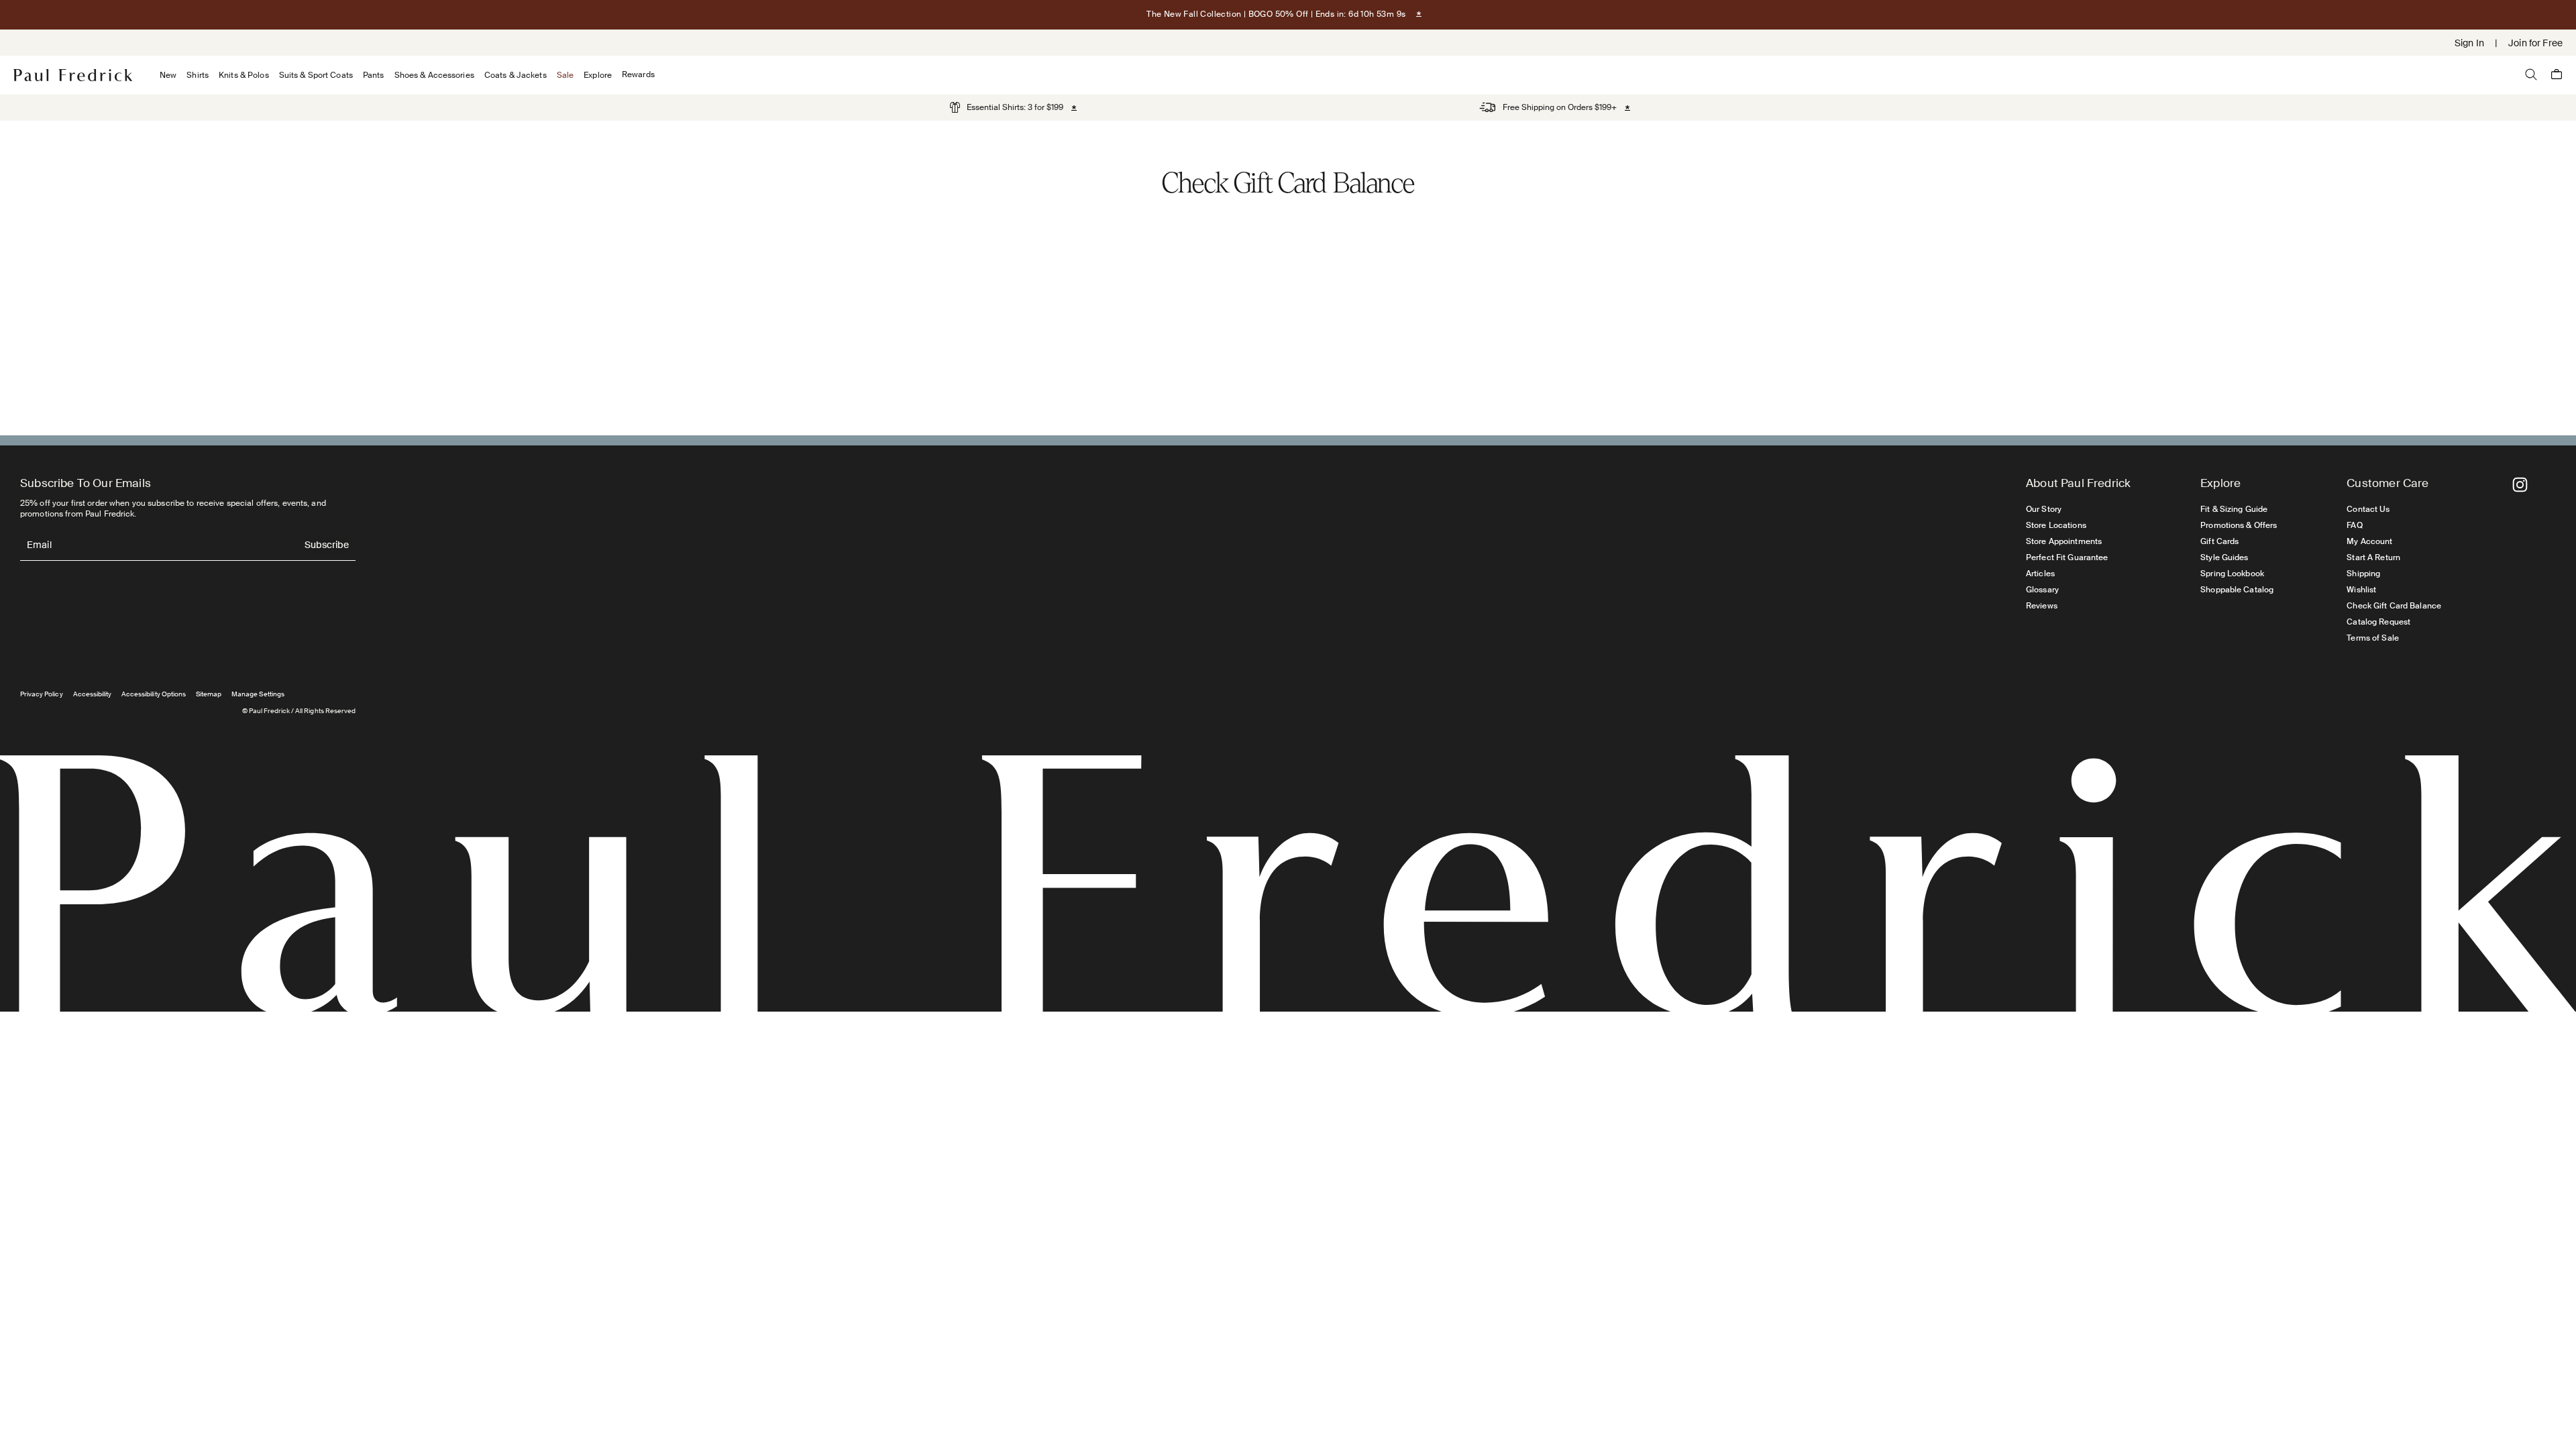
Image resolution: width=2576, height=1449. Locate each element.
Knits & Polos (244, 75)
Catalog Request (2378, 622)
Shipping (2363, 574)
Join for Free (2535, 43)
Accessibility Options (154, 694)
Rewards (638, 75)
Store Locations (2056, 525)
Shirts (198, 75)
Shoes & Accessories (434, 75)
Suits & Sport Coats (316, 75)
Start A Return (2373, 557)
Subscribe (327, 546)
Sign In (2469, 43)
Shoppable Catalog (2237, 590)
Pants (374, 75)
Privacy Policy (42, 694)
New (168, 75)
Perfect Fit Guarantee (2067, 557)
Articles (2040, 574)
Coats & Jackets (516, 75)
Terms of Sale (2373, 638)
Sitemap (209, 694)
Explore (598, 75)
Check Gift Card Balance (2394, 606)
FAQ (2354, 525)
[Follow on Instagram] (2520, 485)
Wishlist (2361, 590)
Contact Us (2368, 509)
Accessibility (93, 694)
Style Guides (2224, 557)
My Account (2369, 541)
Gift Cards (2219, 541)
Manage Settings (258, 694)
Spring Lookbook (2232, 574)
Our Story (2044, 509)
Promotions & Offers (2239, 525)
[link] (1007, 107)
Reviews (2042, 606)
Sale (565, 75)
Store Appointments (2064, 541)
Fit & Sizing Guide (2234, 509)
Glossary (2042, 590)
